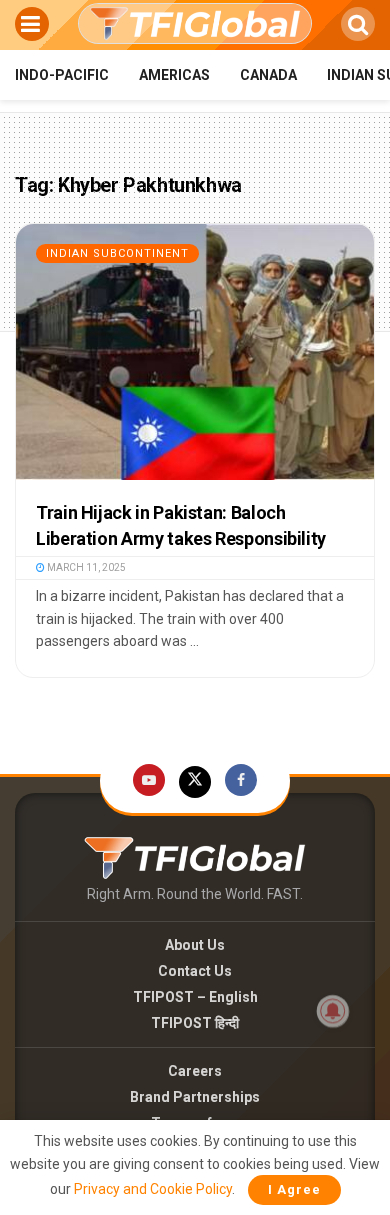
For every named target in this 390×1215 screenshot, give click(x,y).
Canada (268, 75)
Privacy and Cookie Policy (153, 1189)
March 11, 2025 (85, 567)
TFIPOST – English (195, 997)
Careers (195, 1071)
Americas (174, 75)
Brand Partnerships (195, 1097)
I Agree (294, 1189)
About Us (195, 945)
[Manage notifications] (333, 1011)
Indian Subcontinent (117, 253)
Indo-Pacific (62, 75)
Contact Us (195, 971)
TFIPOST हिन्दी (195, 1023)
